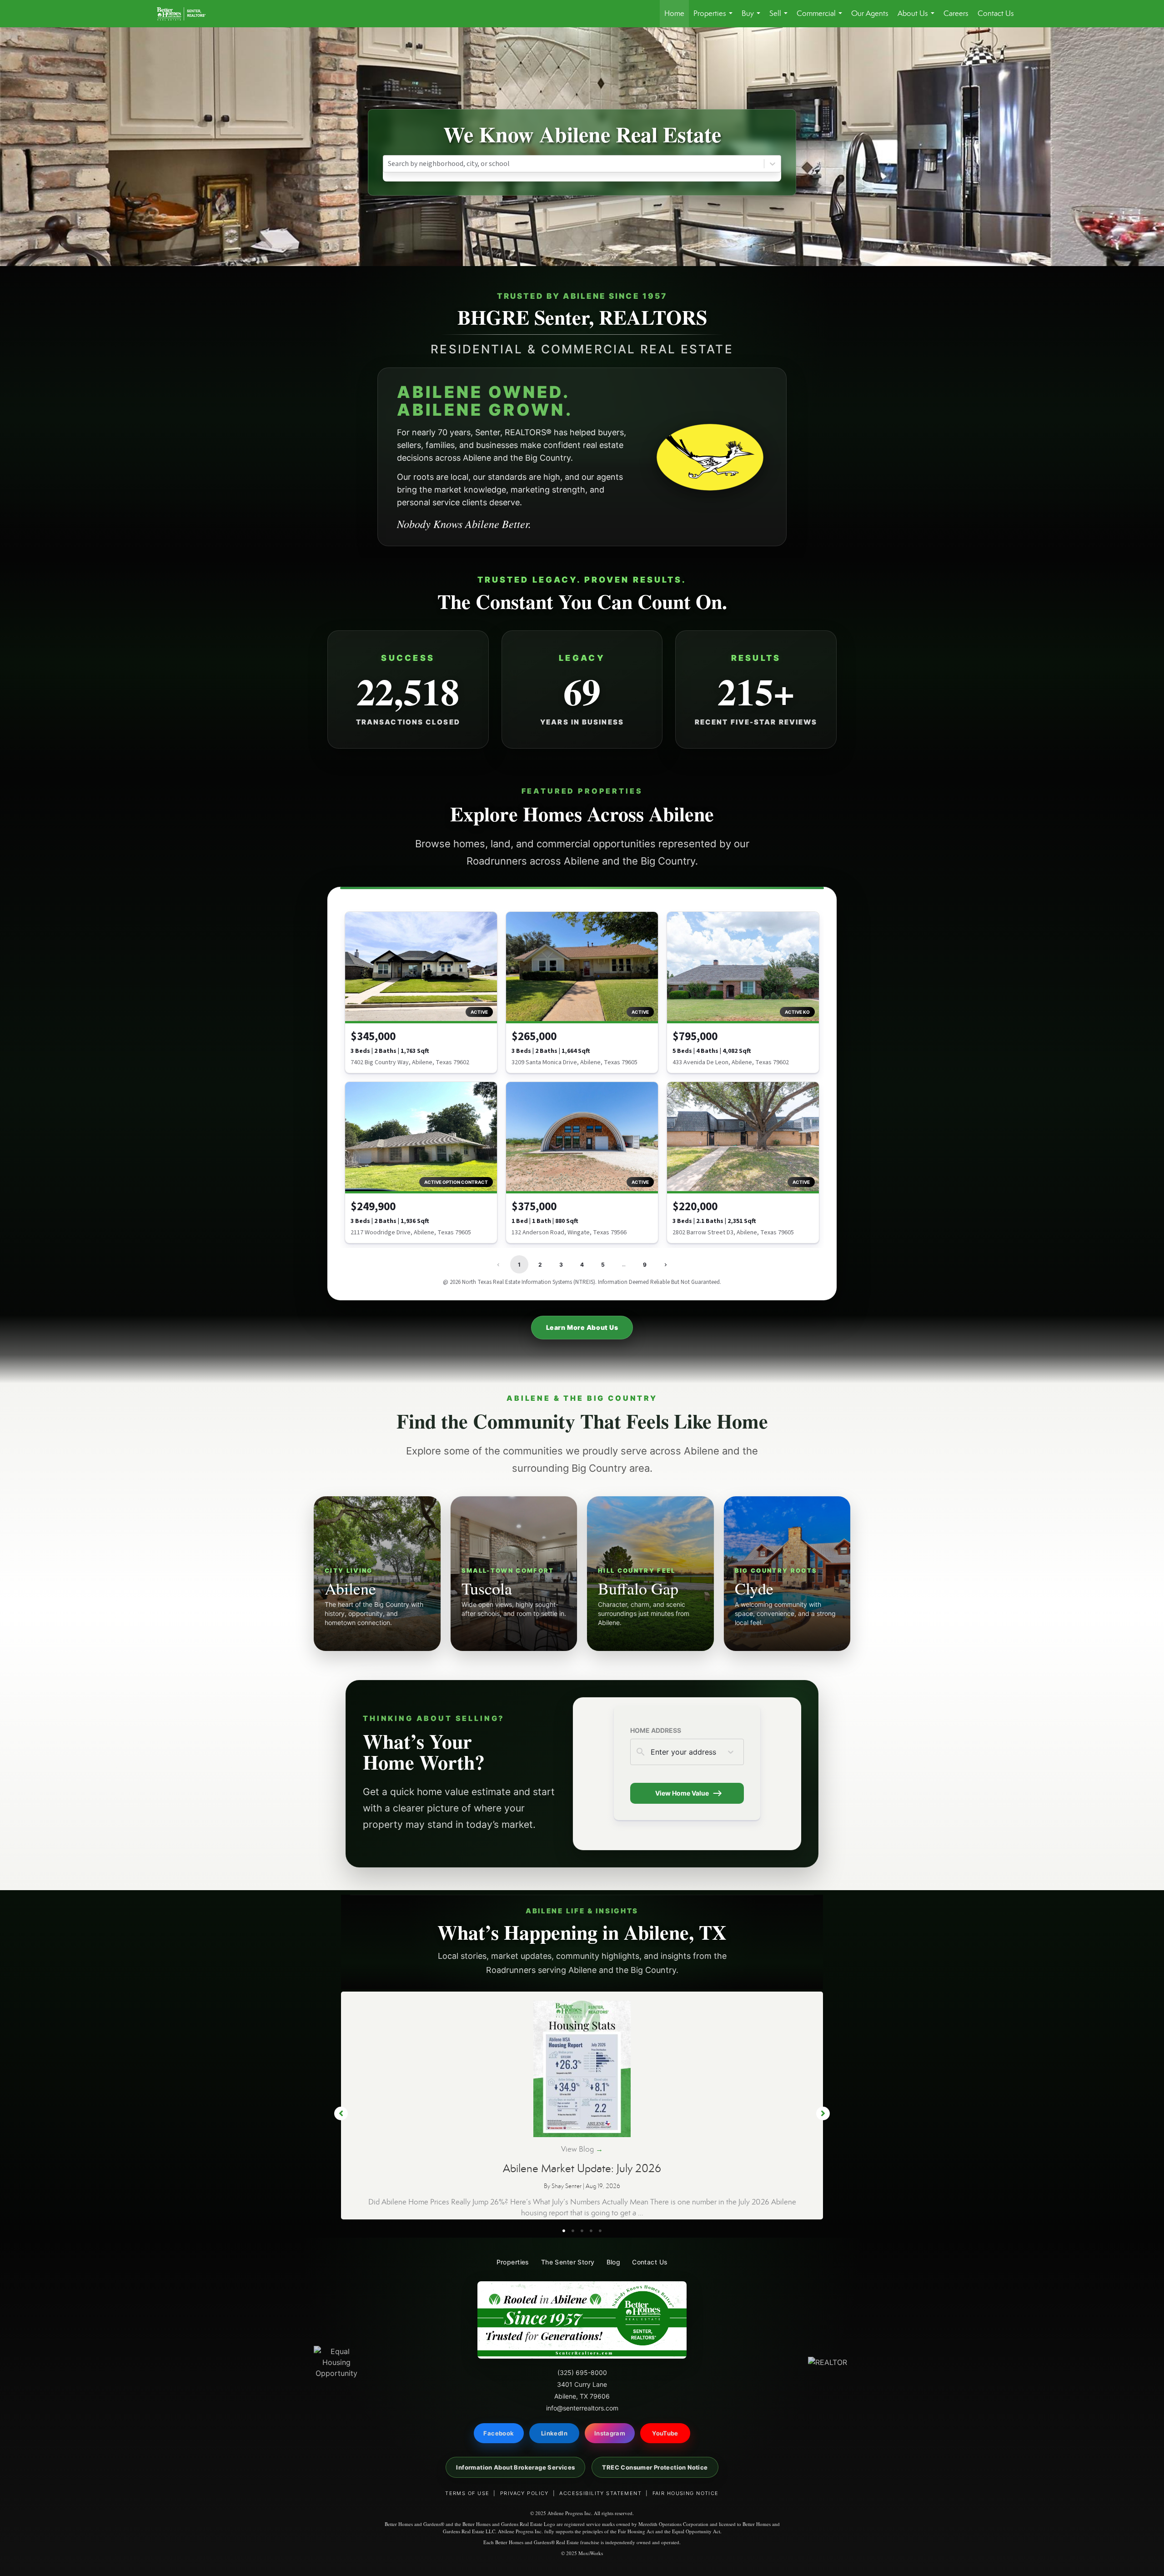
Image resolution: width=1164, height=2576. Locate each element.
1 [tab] (564, 2231)
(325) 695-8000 (582, 2372)
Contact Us (996, 13)
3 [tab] (582, 2231)
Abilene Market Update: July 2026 (582, 2168)
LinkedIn (554, 2433)
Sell (780, 18)
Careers (956, 13)
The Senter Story (568, 2262)
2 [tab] (573, 2231)
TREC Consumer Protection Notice (655, 2467)
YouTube (665, 2433)
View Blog (582, 2149)
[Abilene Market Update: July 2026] (582, 2068)
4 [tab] (591, 2231)
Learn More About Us (582, 1327)
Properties (715, 18)
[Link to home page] (186, 14)
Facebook (499, 2433)
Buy (753, 18)
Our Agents (870, 13)
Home (674, 13)
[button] (341, 2113)
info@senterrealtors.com (582, 2408)
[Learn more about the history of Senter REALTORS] (710, 457)
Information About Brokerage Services (515, 2467)
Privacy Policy (524, 2493)
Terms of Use (467, 2493)
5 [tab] (600, 2231)
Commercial (821, 18)
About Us (918, 18)
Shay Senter (567, 2186)
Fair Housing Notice (686, 2493)
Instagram (610, 2433)
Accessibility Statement (600, 2493)
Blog (614, 2262)
